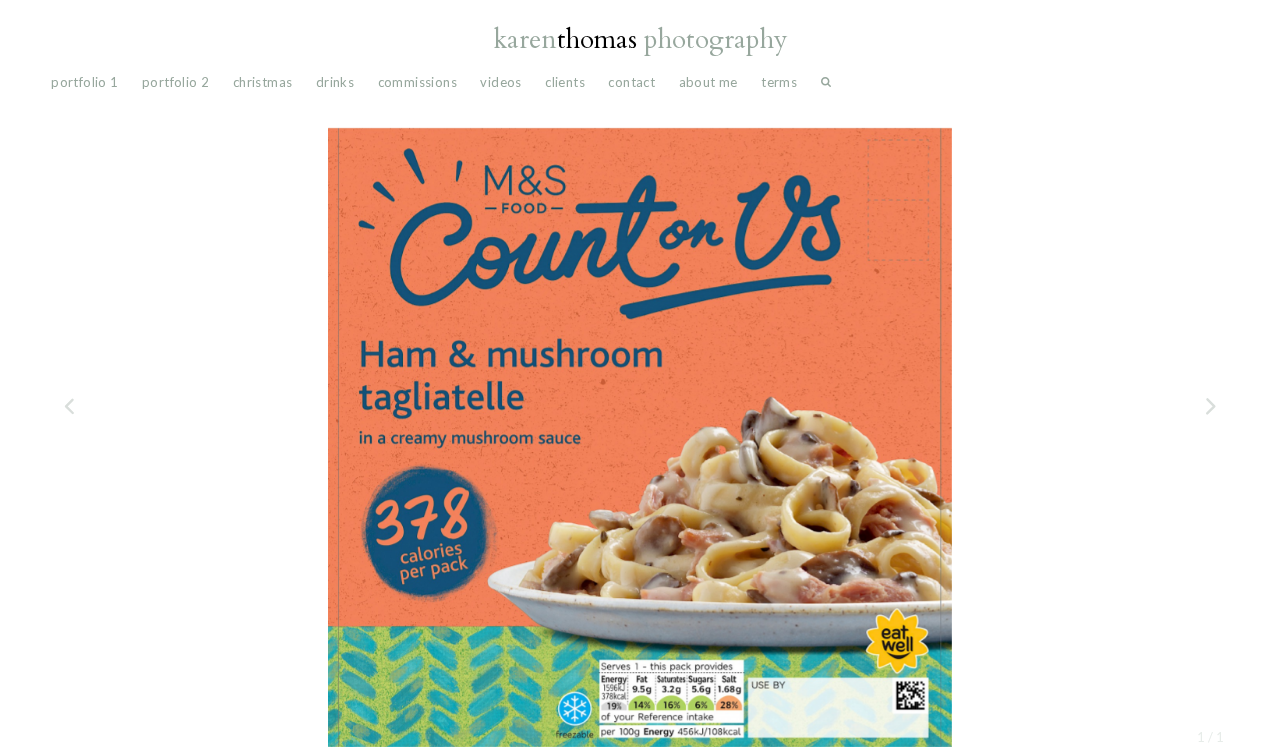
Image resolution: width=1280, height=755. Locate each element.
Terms (779, 82)
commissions (417, 82)
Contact (631, 82)
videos (500, 82)
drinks (335, 82)
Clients (565, 82)
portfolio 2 (175, 82)
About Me (708, 82)
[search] (826, 86)
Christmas (263, 82)
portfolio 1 (84, 82)
